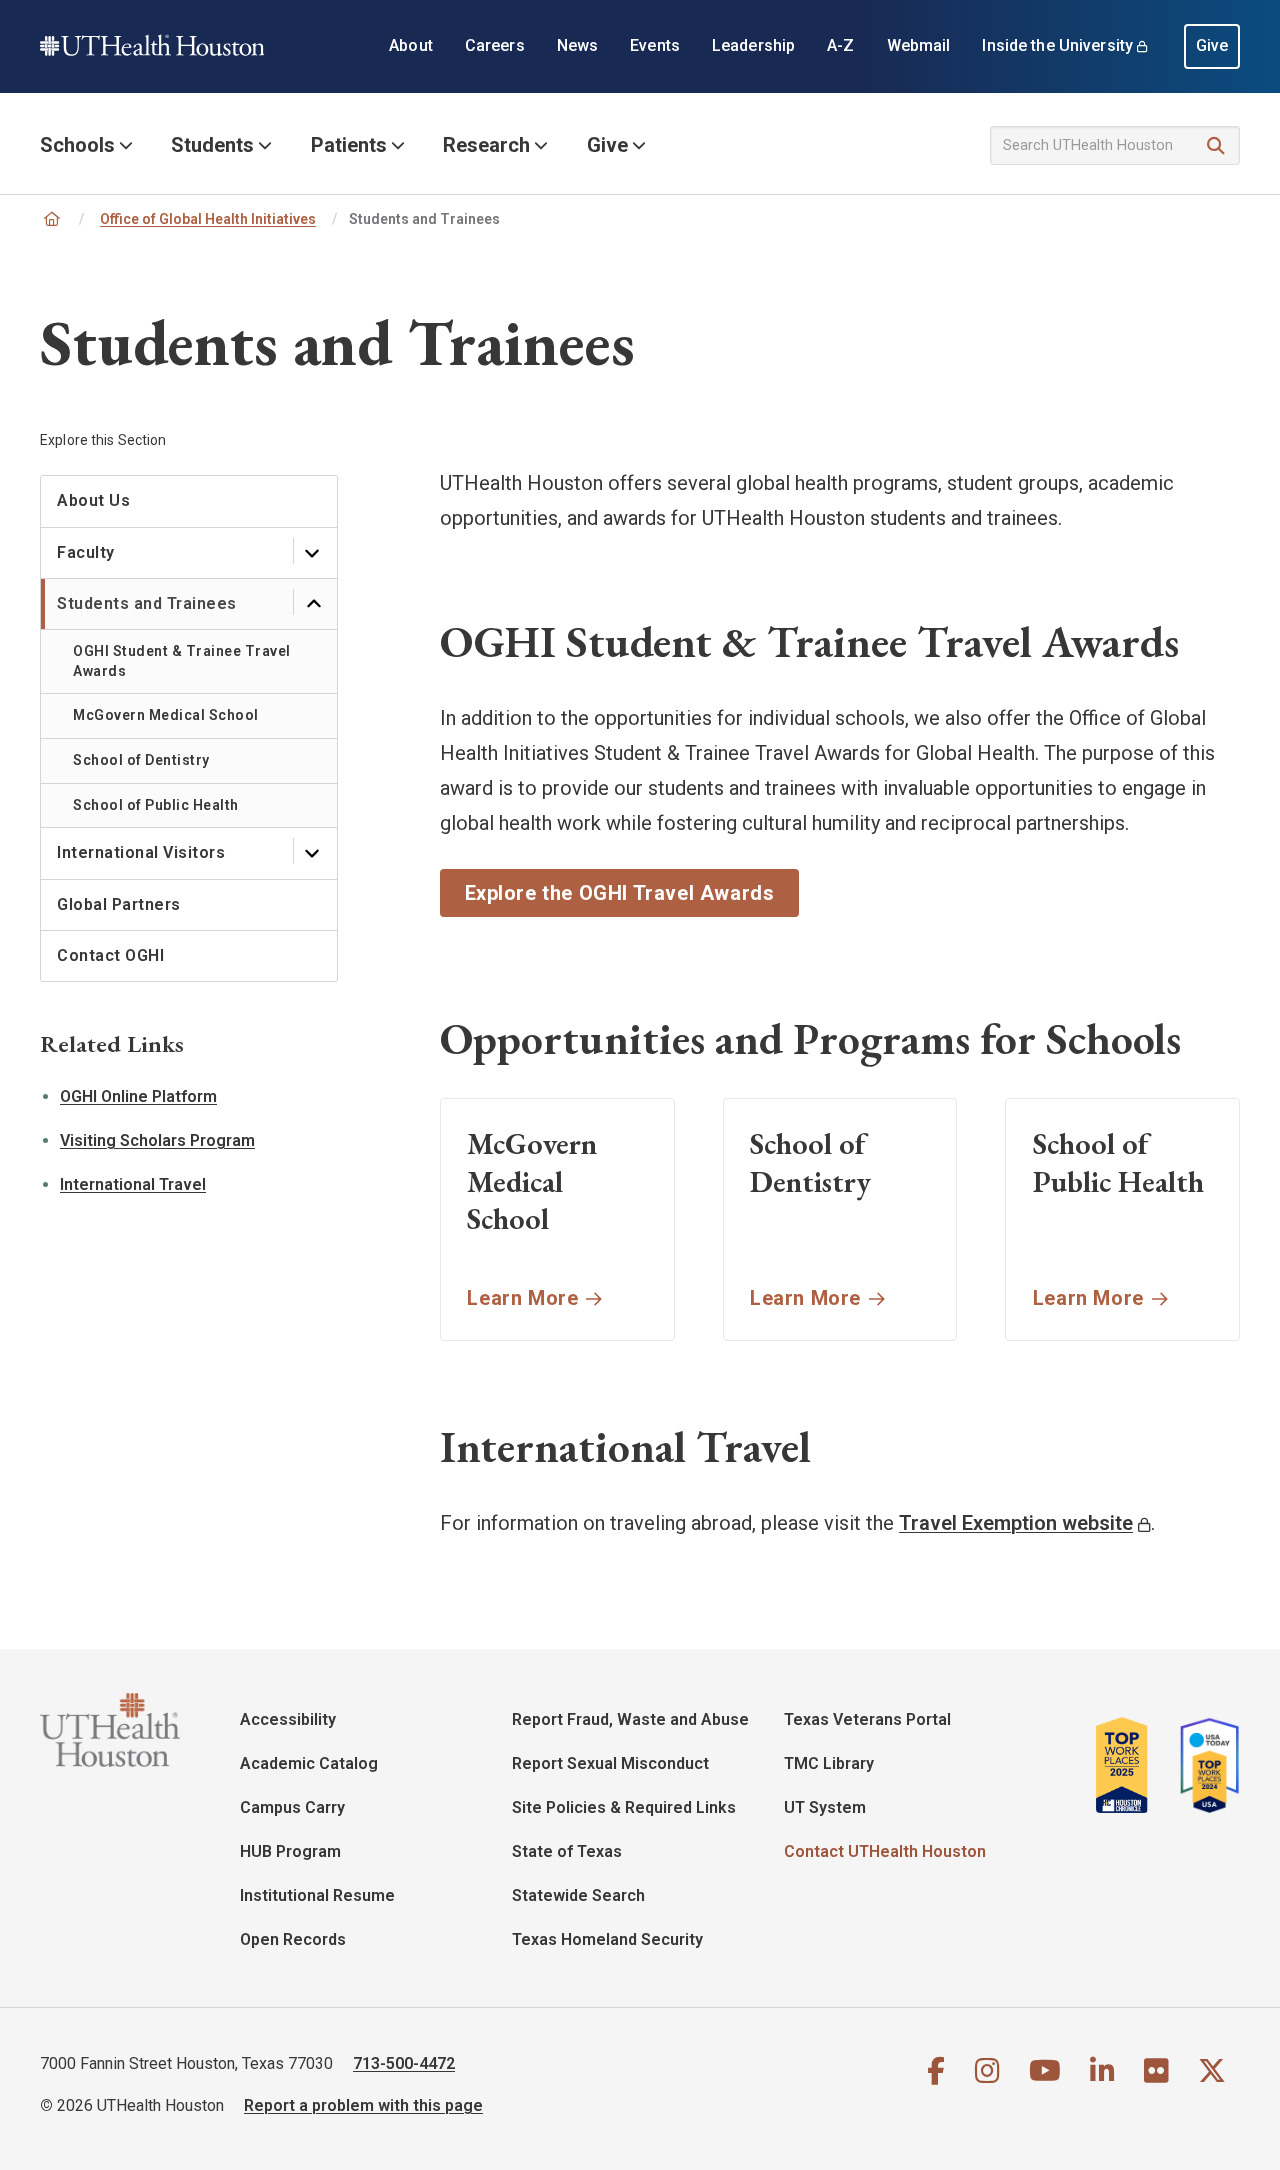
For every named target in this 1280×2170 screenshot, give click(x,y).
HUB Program (290, 1851)
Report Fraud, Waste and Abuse (630, 1719)
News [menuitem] (578, 45)
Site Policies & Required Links (624, 1807)
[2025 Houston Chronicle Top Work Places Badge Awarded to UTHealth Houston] (1130, 1765)
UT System (825, 1807)
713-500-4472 (404, 2063)
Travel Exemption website (1016, 1523)
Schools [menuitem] (77, 145)
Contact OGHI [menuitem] (110, 955)
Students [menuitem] (212, 145)
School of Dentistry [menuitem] (141, 760)
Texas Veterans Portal (867, 1719)
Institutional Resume (317, 1895)
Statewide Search (578, 1895)
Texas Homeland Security (607, 1939)
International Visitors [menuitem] (141, 852)
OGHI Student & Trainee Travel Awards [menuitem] (182, 661)
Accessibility (288, 1719)
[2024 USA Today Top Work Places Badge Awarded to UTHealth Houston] (1204, 1765)
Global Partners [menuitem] (119, 904)
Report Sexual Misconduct (610, 1763)
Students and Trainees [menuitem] (147, 603)
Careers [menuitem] (495, 45)
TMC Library (829, 1763)
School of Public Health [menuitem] (156, 805)
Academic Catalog (309, 1763)
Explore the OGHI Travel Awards (620, 893)
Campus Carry (292, 1807)
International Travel (133, 1184)
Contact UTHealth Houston (885, 1851)
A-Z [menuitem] (840, 45)
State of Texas (567, 1851)
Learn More (522, 1298)
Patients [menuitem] (349, 145)
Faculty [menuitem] (86, 552)
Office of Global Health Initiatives (208, 219)
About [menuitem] (411, 45)
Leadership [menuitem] (753, 45)
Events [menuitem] (655, 45)
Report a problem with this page (363, 2105)
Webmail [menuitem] (919, 45)
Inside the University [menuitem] (1057, 45)
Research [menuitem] (486, 145)
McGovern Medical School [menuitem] (166, 715)
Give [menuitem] (1212, 45)
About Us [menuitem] (93, 500)
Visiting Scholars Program (157, 1140)
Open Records (293, 1939)
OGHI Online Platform (138, 1096)
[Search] (1216, 146)
